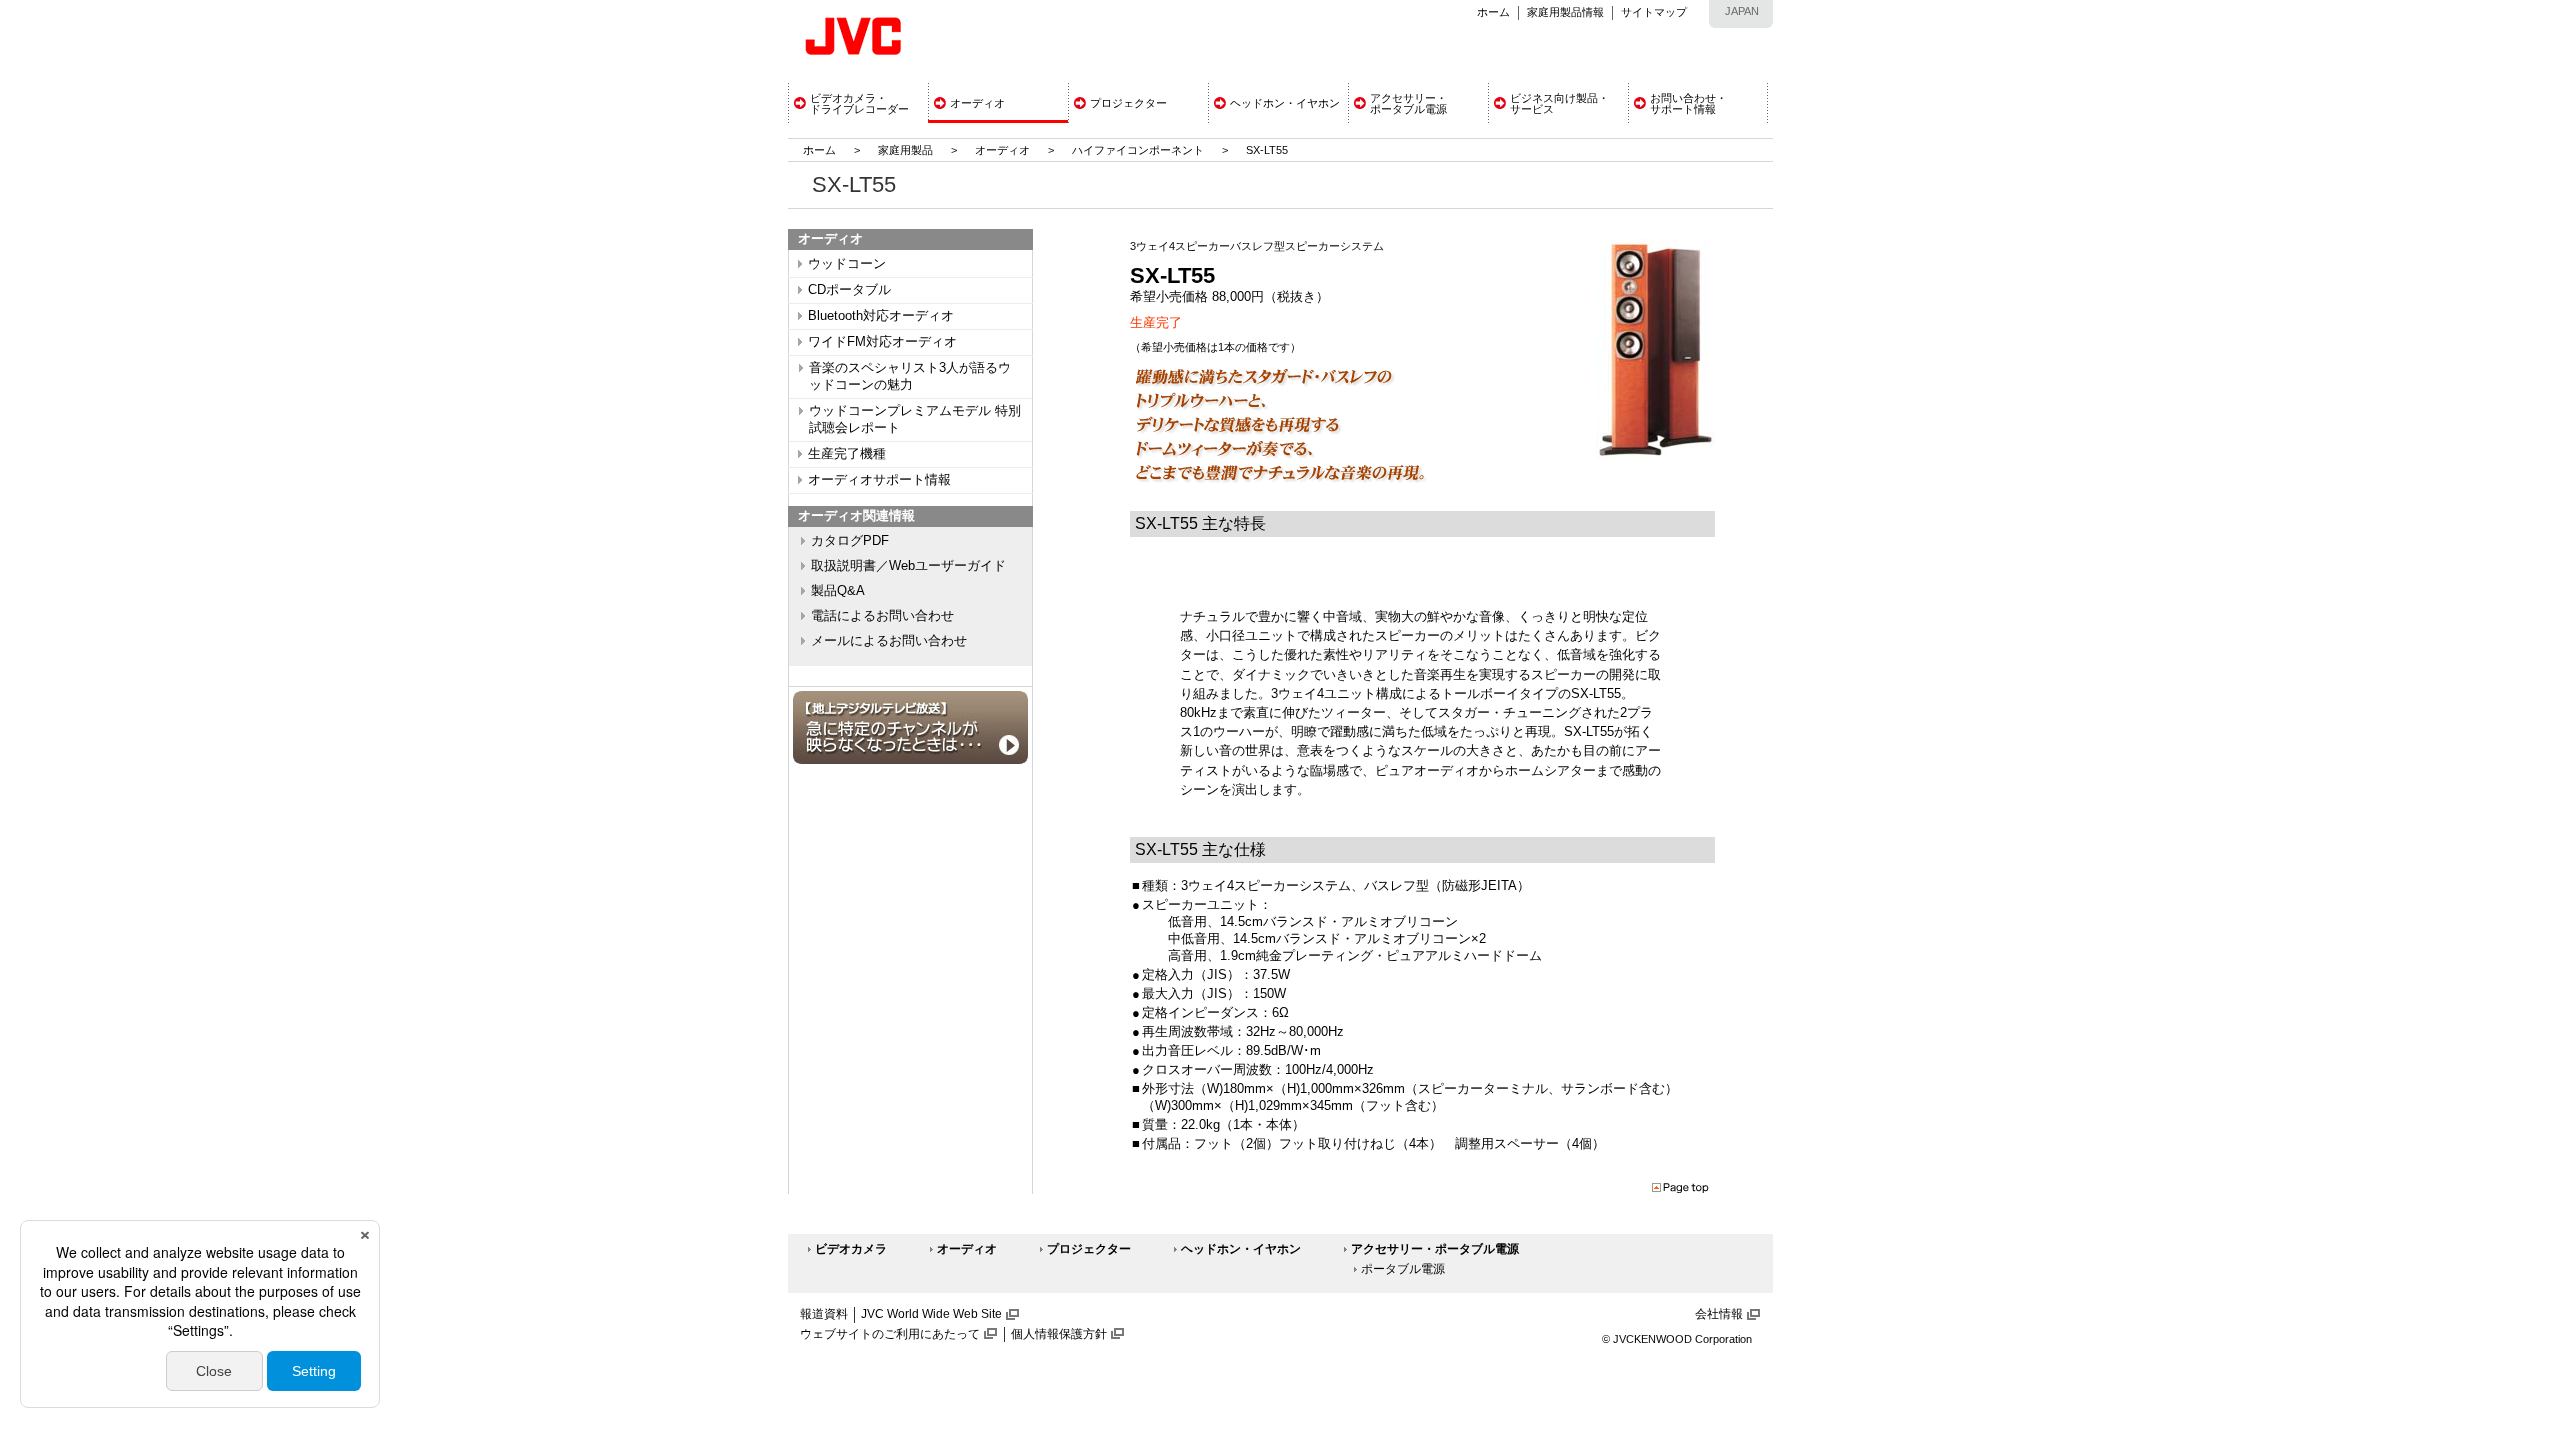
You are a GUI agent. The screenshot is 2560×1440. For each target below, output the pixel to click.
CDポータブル (849, 290)
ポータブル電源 (1403, 1269)
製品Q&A (838, 591)
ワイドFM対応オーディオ (882, 342)
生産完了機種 (847, 454)
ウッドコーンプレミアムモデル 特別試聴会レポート (915, 419)
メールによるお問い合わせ (889, 641)
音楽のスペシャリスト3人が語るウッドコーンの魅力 (910, 376)
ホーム (1493, 12)
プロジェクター (1089, 1249)
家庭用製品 (905, 150)
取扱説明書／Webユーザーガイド (908, 566)
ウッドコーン (847, 264)
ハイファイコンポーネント (1138, 150)
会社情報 (1719, 1314)
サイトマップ (1654, 12)
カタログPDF (850, 541)
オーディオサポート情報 (879, 480)
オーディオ (1002, 150)
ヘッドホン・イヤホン (1241, 1249)
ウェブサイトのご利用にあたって (890, 1334)
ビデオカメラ (851, 1249)
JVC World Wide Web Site (931, 1314)
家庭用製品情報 (1565, 12)
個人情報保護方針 (1059, 1334)
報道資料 (824, 1314)
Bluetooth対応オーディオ (881, 316)
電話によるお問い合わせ (882, 616)
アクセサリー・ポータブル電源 (1435, 1249)
